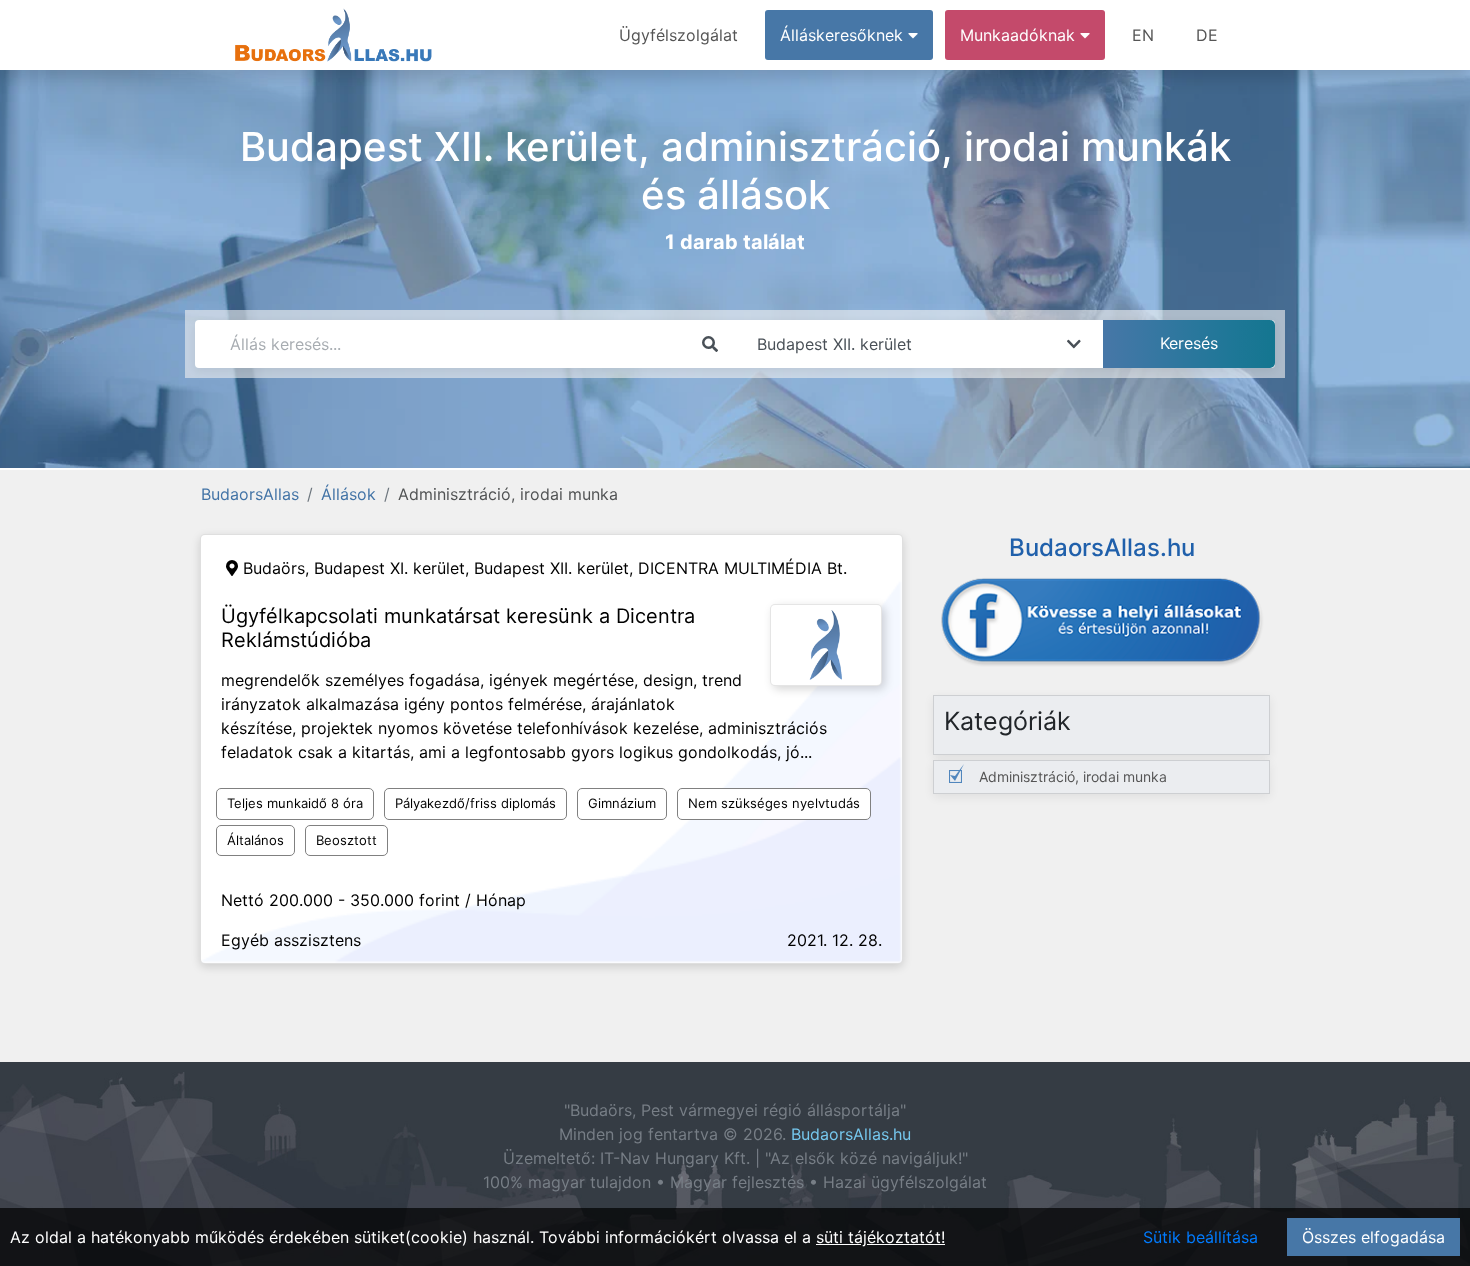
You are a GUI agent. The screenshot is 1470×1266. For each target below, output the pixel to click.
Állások (348, 494)
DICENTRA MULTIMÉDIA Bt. (742, 568)
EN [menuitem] (1143, 35)
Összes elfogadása (1373, 1237)
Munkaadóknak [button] (1020, 35)
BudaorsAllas (250, 494)
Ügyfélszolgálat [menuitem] (678, 35)
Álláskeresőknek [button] (844, 35)
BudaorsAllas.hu (851, 1134)
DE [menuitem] (1207, 35)
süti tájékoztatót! (880, 1237)
